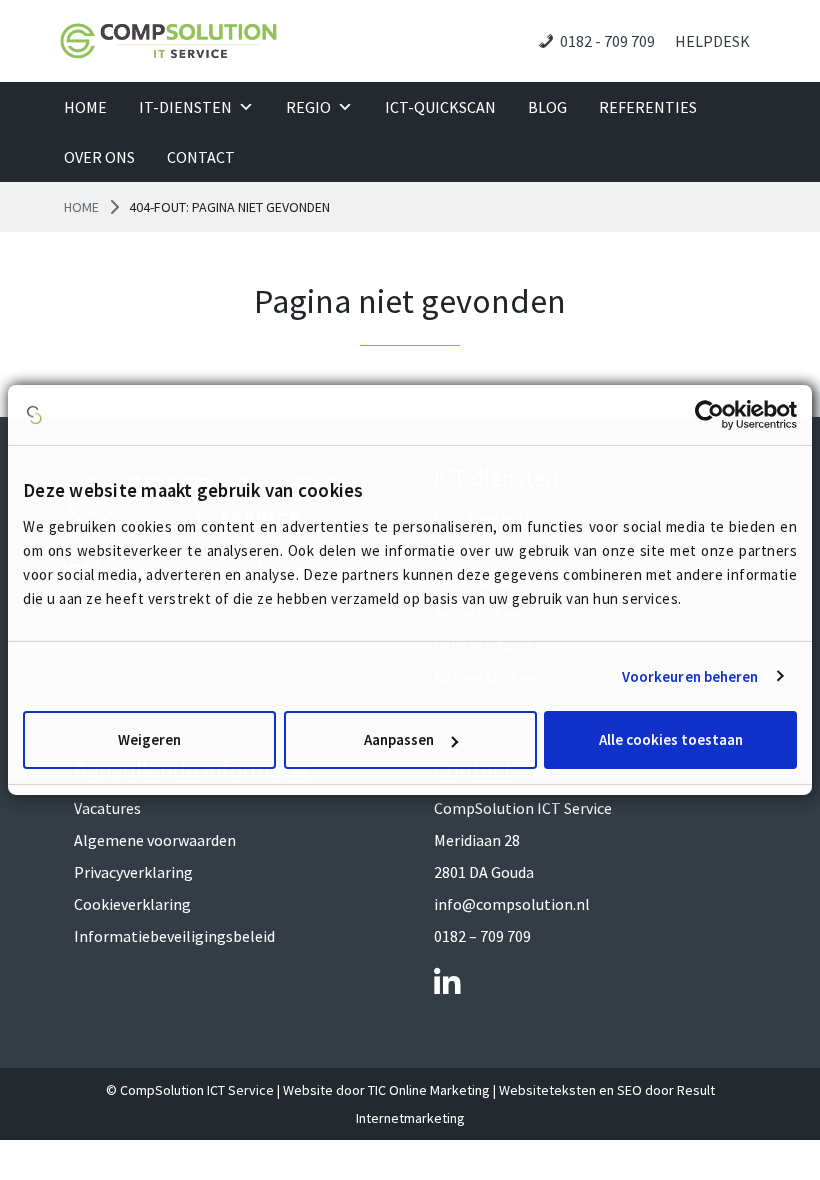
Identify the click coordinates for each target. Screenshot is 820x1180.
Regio (308, 107)
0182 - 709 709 (607, 41)
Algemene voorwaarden (155, 840)
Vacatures (107, 808)
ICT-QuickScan (440, 107)
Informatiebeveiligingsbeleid (174, 936)
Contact (201, 157)
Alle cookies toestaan (671, 739)
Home (85, 107)
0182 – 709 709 (482, 936)
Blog (547, 107)
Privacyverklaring (133, 872)
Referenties (648, 107)
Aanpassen (399, 739)
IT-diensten (185, 107)
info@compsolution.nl (512, 904)
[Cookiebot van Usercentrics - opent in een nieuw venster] (709, 415)
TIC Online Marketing (429, 1090)
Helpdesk (712, 41)
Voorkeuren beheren (690, 676)
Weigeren (149, 739)
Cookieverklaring (132, 904)
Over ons (99, 157)
